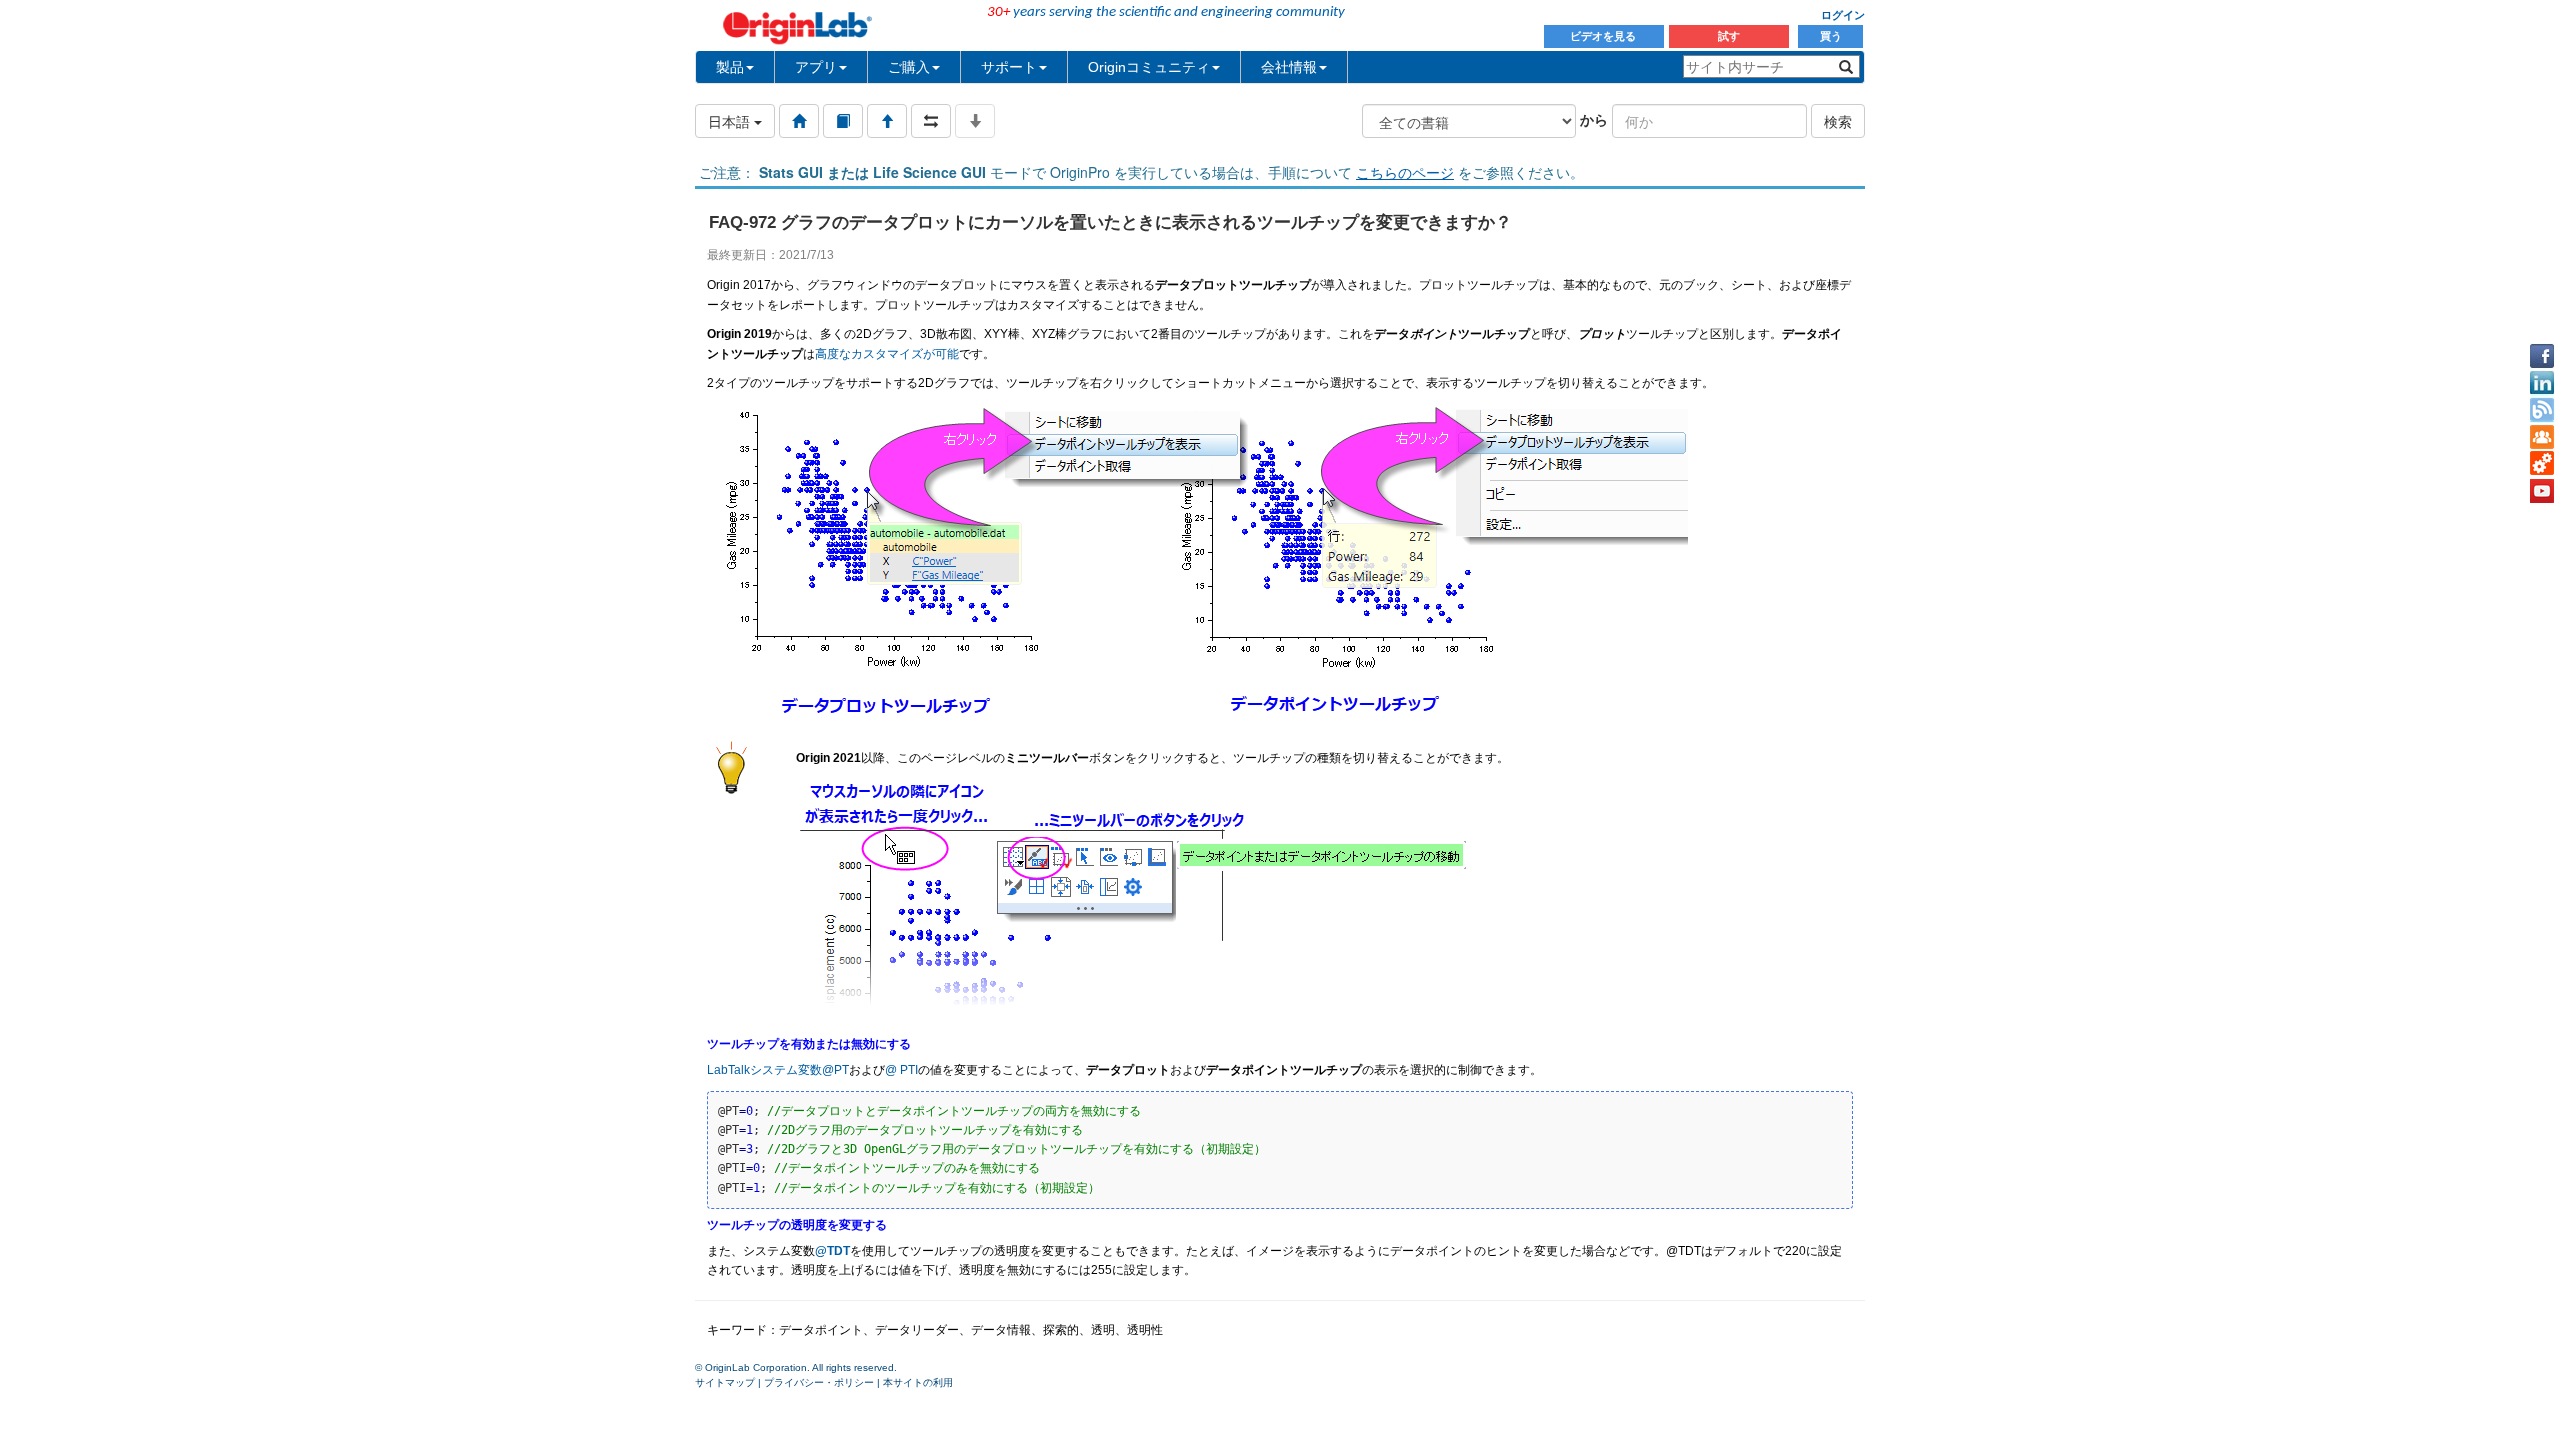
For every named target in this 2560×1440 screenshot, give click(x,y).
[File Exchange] (2542, 464)
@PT (835, 1070)
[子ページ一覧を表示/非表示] (975, 121)
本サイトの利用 (918, 1382)
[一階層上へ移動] (887, 121)
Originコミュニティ (1149, 67)
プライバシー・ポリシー (819, 1382)
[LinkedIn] (2542, 383)
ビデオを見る (1604, 36)
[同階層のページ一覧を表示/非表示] (931, 121)
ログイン (1843, 15)
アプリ (816, 67)
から (1594, 119)
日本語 (731, 121)
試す (1729, 36)
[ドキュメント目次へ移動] (799, 121)
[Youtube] (2542, 491)
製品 (730, 67)
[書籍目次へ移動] (843, 121)
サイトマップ (725, 1382)
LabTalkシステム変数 (764, 1070)
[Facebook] (2542, 356)
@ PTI (901, 1070)
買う (1831, 36)
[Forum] (2542, 437)
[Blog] (2542, 410)
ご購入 (909, 67)
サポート (1009, 67)
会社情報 (1289, 67)
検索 (1838, 121)
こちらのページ (1405, 172)
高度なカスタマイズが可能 (887, 354)
